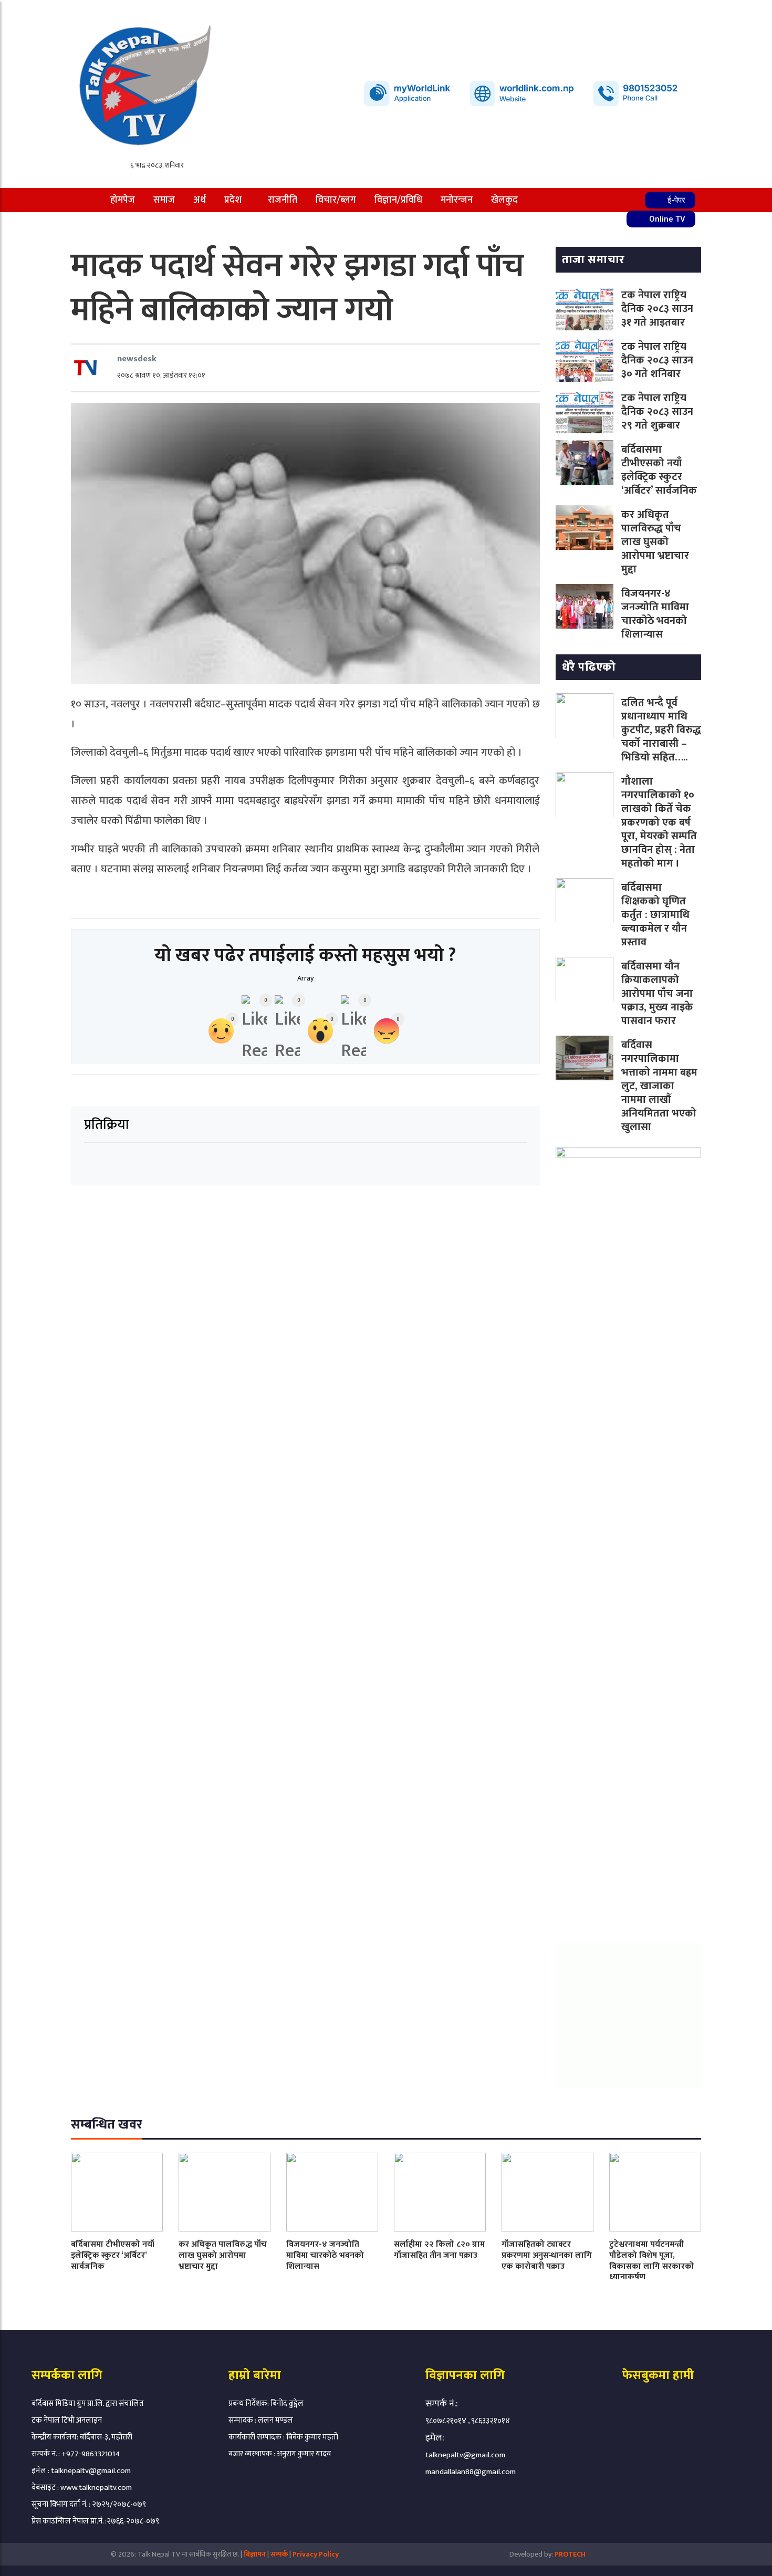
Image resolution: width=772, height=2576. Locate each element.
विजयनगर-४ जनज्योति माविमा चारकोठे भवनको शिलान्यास (655, 614)
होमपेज (123, 200)
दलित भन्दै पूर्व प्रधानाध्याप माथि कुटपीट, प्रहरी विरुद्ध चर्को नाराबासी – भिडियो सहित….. (661, 730)
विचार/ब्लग (336, 200)
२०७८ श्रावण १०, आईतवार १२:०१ (161, 375)
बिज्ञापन (255, 2554)
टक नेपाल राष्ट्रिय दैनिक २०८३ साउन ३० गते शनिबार (657, 360)
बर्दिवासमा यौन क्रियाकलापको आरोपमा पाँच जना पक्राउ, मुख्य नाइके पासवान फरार (657, 994)
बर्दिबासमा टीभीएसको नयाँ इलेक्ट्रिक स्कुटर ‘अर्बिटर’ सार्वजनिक (659, 470)
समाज (164, 200)
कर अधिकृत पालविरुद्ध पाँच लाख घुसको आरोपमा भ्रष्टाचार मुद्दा (655, 542)
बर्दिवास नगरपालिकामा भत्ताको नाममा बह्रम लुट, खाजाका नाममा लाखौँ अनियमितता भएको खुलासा (659, 1086)
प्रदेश (233, 200)
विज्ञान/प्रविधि (398, 200)
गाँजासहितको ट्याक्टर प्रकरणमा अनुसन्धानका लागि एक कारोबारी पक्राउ (547, 2255)
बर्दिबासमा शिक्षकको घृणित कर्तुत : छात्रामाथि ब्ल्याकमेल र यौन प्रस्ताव (655, 915)
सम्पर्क (280, 2554)
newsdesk (137, 359)
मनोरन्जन (457, 200)
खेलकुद (504, 200)
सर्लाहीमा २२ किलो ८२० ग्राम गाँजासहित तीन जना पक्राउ (439, 2250)
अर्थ (200, 200)
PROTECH (570, 2554)
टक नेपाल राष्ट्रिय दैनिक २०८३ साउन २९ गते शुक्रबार (657, 412)
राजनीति (283, 200)
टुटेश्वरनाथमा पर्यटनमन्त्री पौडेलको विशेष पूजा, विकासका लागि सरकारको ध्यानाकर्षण (652, 2261)
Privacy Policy (316, 2554)
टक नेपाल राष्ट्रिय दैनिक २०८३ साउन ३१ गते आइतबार (657, 309)
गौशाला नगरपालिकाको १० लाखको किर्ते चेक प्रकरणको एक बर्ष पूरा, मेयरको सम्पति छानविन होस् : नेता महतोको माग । (659, 822)
